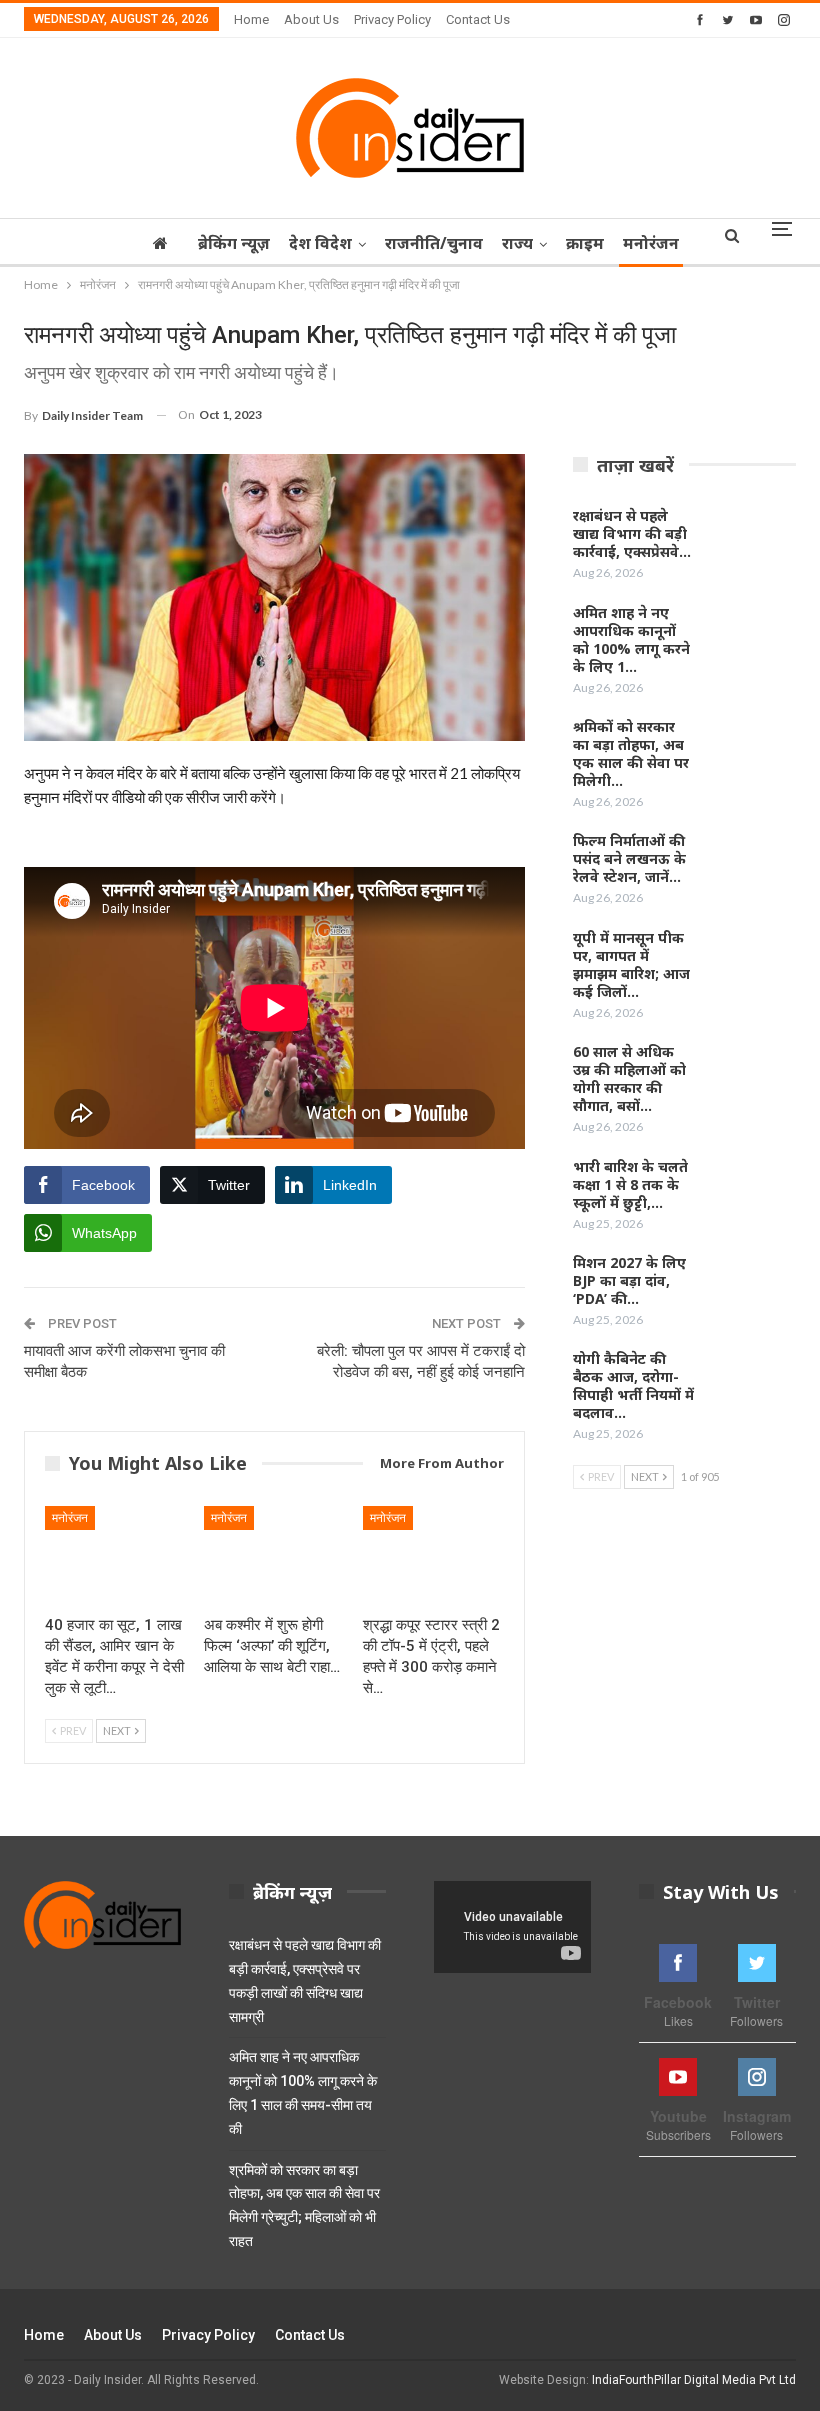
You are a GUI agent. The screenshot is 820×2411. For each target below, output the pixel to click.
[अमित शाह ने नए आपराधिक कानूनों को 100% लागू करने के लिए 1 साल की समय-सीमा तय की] (753, 636)
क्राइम (585, 243)
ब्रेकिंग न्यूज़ (234, 243)
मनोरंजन (651, 243)
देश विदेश (320, 243)
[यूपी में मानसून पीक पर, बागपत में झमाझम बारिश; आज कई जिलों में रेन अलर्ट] (753, 961)
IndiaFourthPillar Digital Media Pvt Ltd (694, 2380)
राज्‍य (517, 243)
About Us (311, 19)
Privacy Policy (392, 19)
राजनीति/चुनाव (434, 243)
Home (251, 19)
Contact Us (478, 19)
